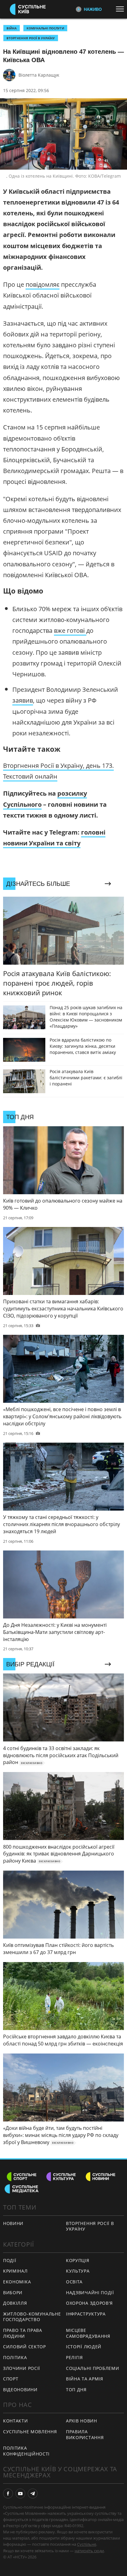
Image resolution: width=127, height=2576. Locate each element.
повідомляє (43, 284)
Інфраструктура (86, 2314)
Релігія (74, 2357)
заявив (23, 700)
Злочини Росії (22, 2368)
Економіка (17, 2282)
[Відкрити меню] (121, 9)
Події (10, 2260)
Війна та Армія (85, 2379)
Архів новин (82, 2421)
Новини (13, 2223)
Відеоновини (20, 2390)
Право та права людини (23, 2333)
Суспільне (87, 2544)
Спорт (11, 2379)
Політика (15, 2357)
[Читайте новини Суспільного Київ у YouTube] (20, 2494)
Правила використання (85, 2434)
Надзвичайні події (90, 2293)
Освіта (74, 2282)
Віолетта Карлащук (39, 75)
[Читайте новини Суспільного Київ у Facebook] (8, 2494)
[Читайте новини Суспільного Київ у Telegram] (33, 2494)
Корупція (78, 2260)
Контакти (16, 2421)
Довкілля (15, 2303)
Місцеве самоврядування (88, 2333)
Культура (78, 2271)
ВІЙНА (12, 28)
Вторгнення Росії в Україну (31, 38)
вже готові (70, 630)
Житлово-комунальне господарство (32, 2317)
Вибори (13, 2293)
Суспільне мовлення (30, 2432)
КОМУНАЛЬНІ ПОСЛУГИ (45, 28)
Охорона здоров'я (89, 2303)
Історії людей (84, 2347)
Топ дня (76, 2390)
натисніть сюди (89, 2551)
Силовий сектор (25, 2347)
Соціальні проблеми (93, 2368)
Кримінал (15, 2271)
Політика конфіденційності (26, 2451)
